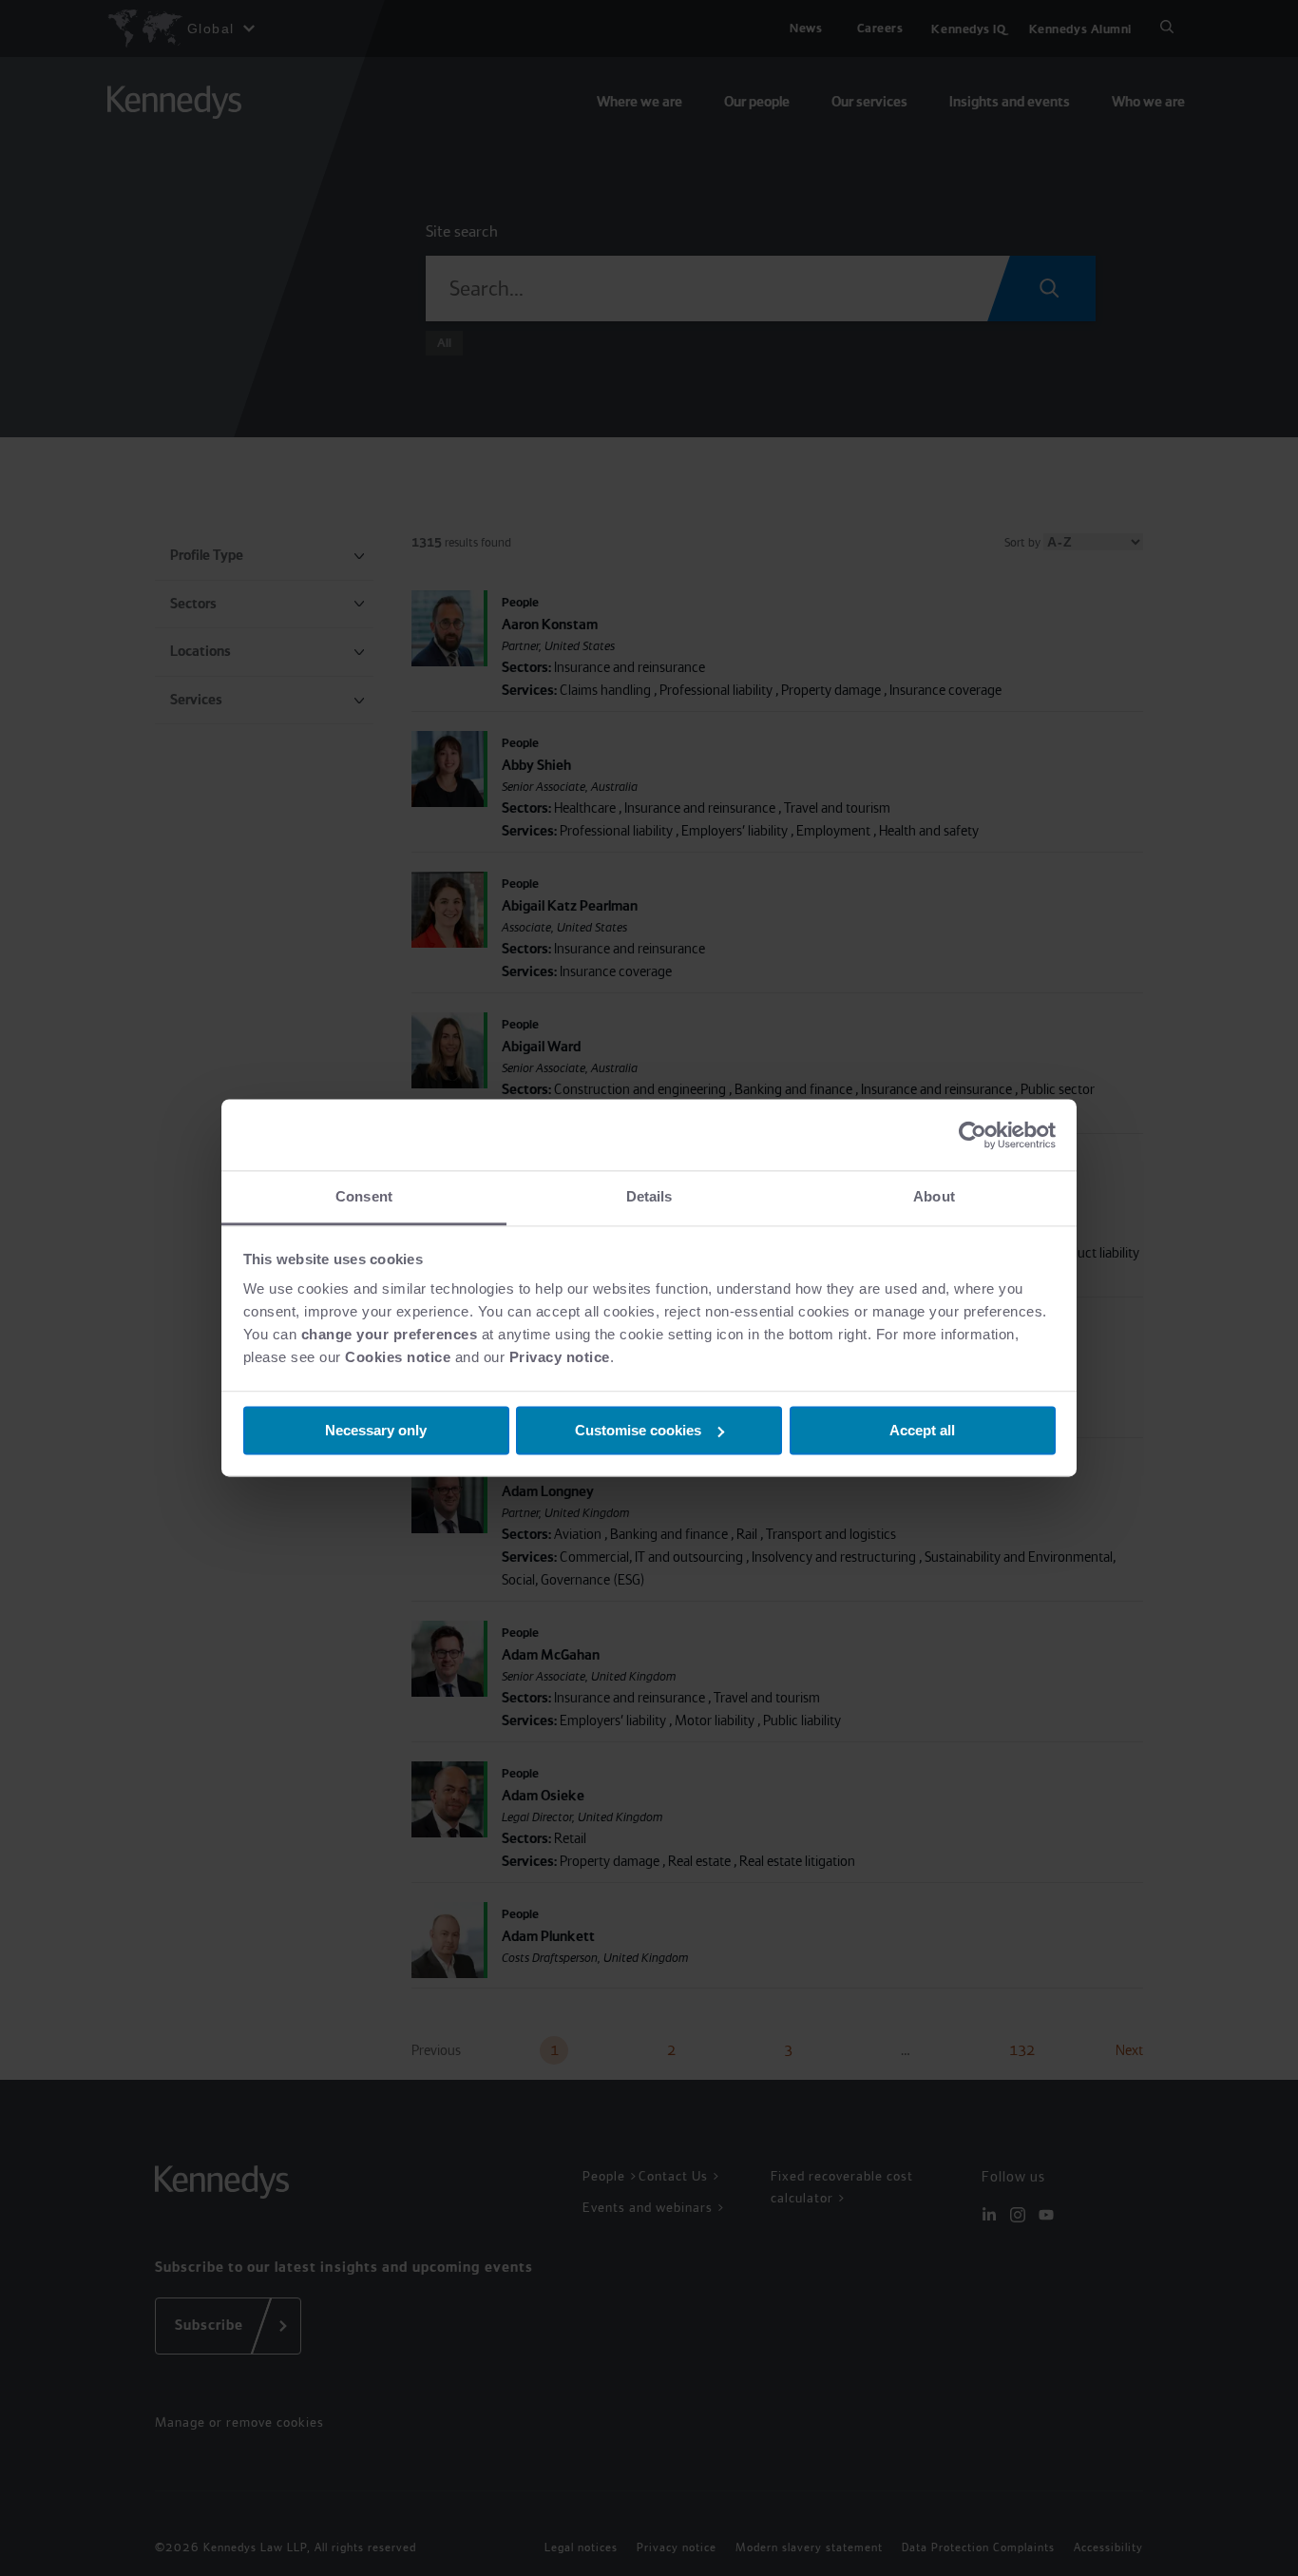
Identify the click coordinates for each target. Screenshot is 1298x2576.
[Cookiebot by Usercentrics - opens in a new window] (973, 1135)
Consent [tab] (364, 1196)
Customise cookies (638, 1430)
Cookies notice (398, 1357)
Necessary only (376, 1430)
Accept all (922, 1430)
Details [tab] (649, 1196)
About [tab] (934, 1196)
